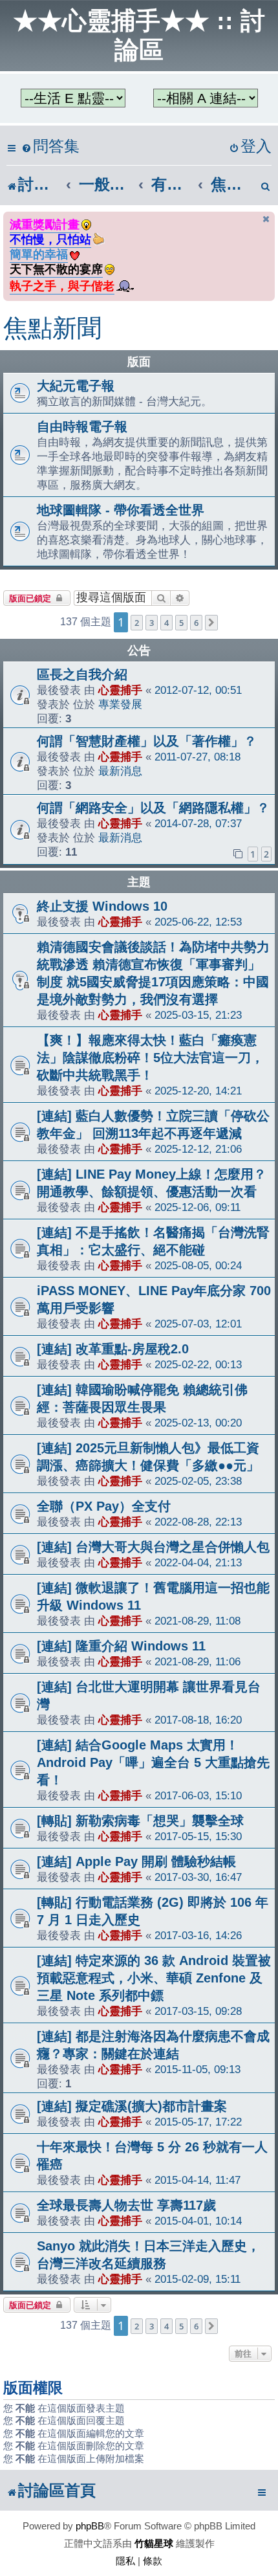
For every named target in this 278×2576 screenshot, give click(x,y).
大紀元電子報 (76, 386)
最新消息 (120, 771)
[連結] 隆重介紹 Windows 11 (121, 1646)
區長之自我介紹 (82, 674)
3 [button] (152, 623)
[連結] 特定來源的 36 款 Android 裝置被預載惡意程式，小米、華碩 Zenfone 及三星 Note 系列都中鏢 (154, 1978)
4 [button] (166, 623)
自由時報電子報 (82, 427)
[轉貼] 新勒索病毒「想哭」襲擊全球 (140, 1821)
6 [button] (196, 623)
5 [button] (181, 623)
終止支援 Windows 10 (102, 906)
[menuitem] (50, 147)
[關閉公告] (266, 219)
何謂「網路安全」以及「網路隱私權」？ (153, 808)
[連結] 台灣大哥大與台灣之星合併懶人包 (153, 1547)
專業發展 (120, 704)
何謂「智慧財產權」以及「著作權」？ (147, 741)
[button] (211, 623)
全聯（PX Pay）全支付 (104, 1506)
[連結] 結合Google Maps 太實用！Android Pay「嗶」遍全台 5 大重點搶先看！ (153, 1762)
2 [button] (137, 623)
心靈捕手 (120, 690)
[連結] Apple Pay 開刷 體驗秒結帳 (136, 1861)
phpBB (90, 2526)
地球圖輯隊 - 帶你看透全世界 (121, 510)
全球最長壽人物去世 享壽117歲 (126, 2205)
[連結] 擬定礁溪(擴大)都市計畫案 (132, 2106)
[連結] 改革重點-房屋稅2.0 (113, 1349)
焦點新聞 (52, 328)
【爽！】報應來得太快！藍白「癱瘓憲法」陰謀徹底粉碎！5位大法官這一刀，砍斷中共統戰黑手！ (150, 1058)
